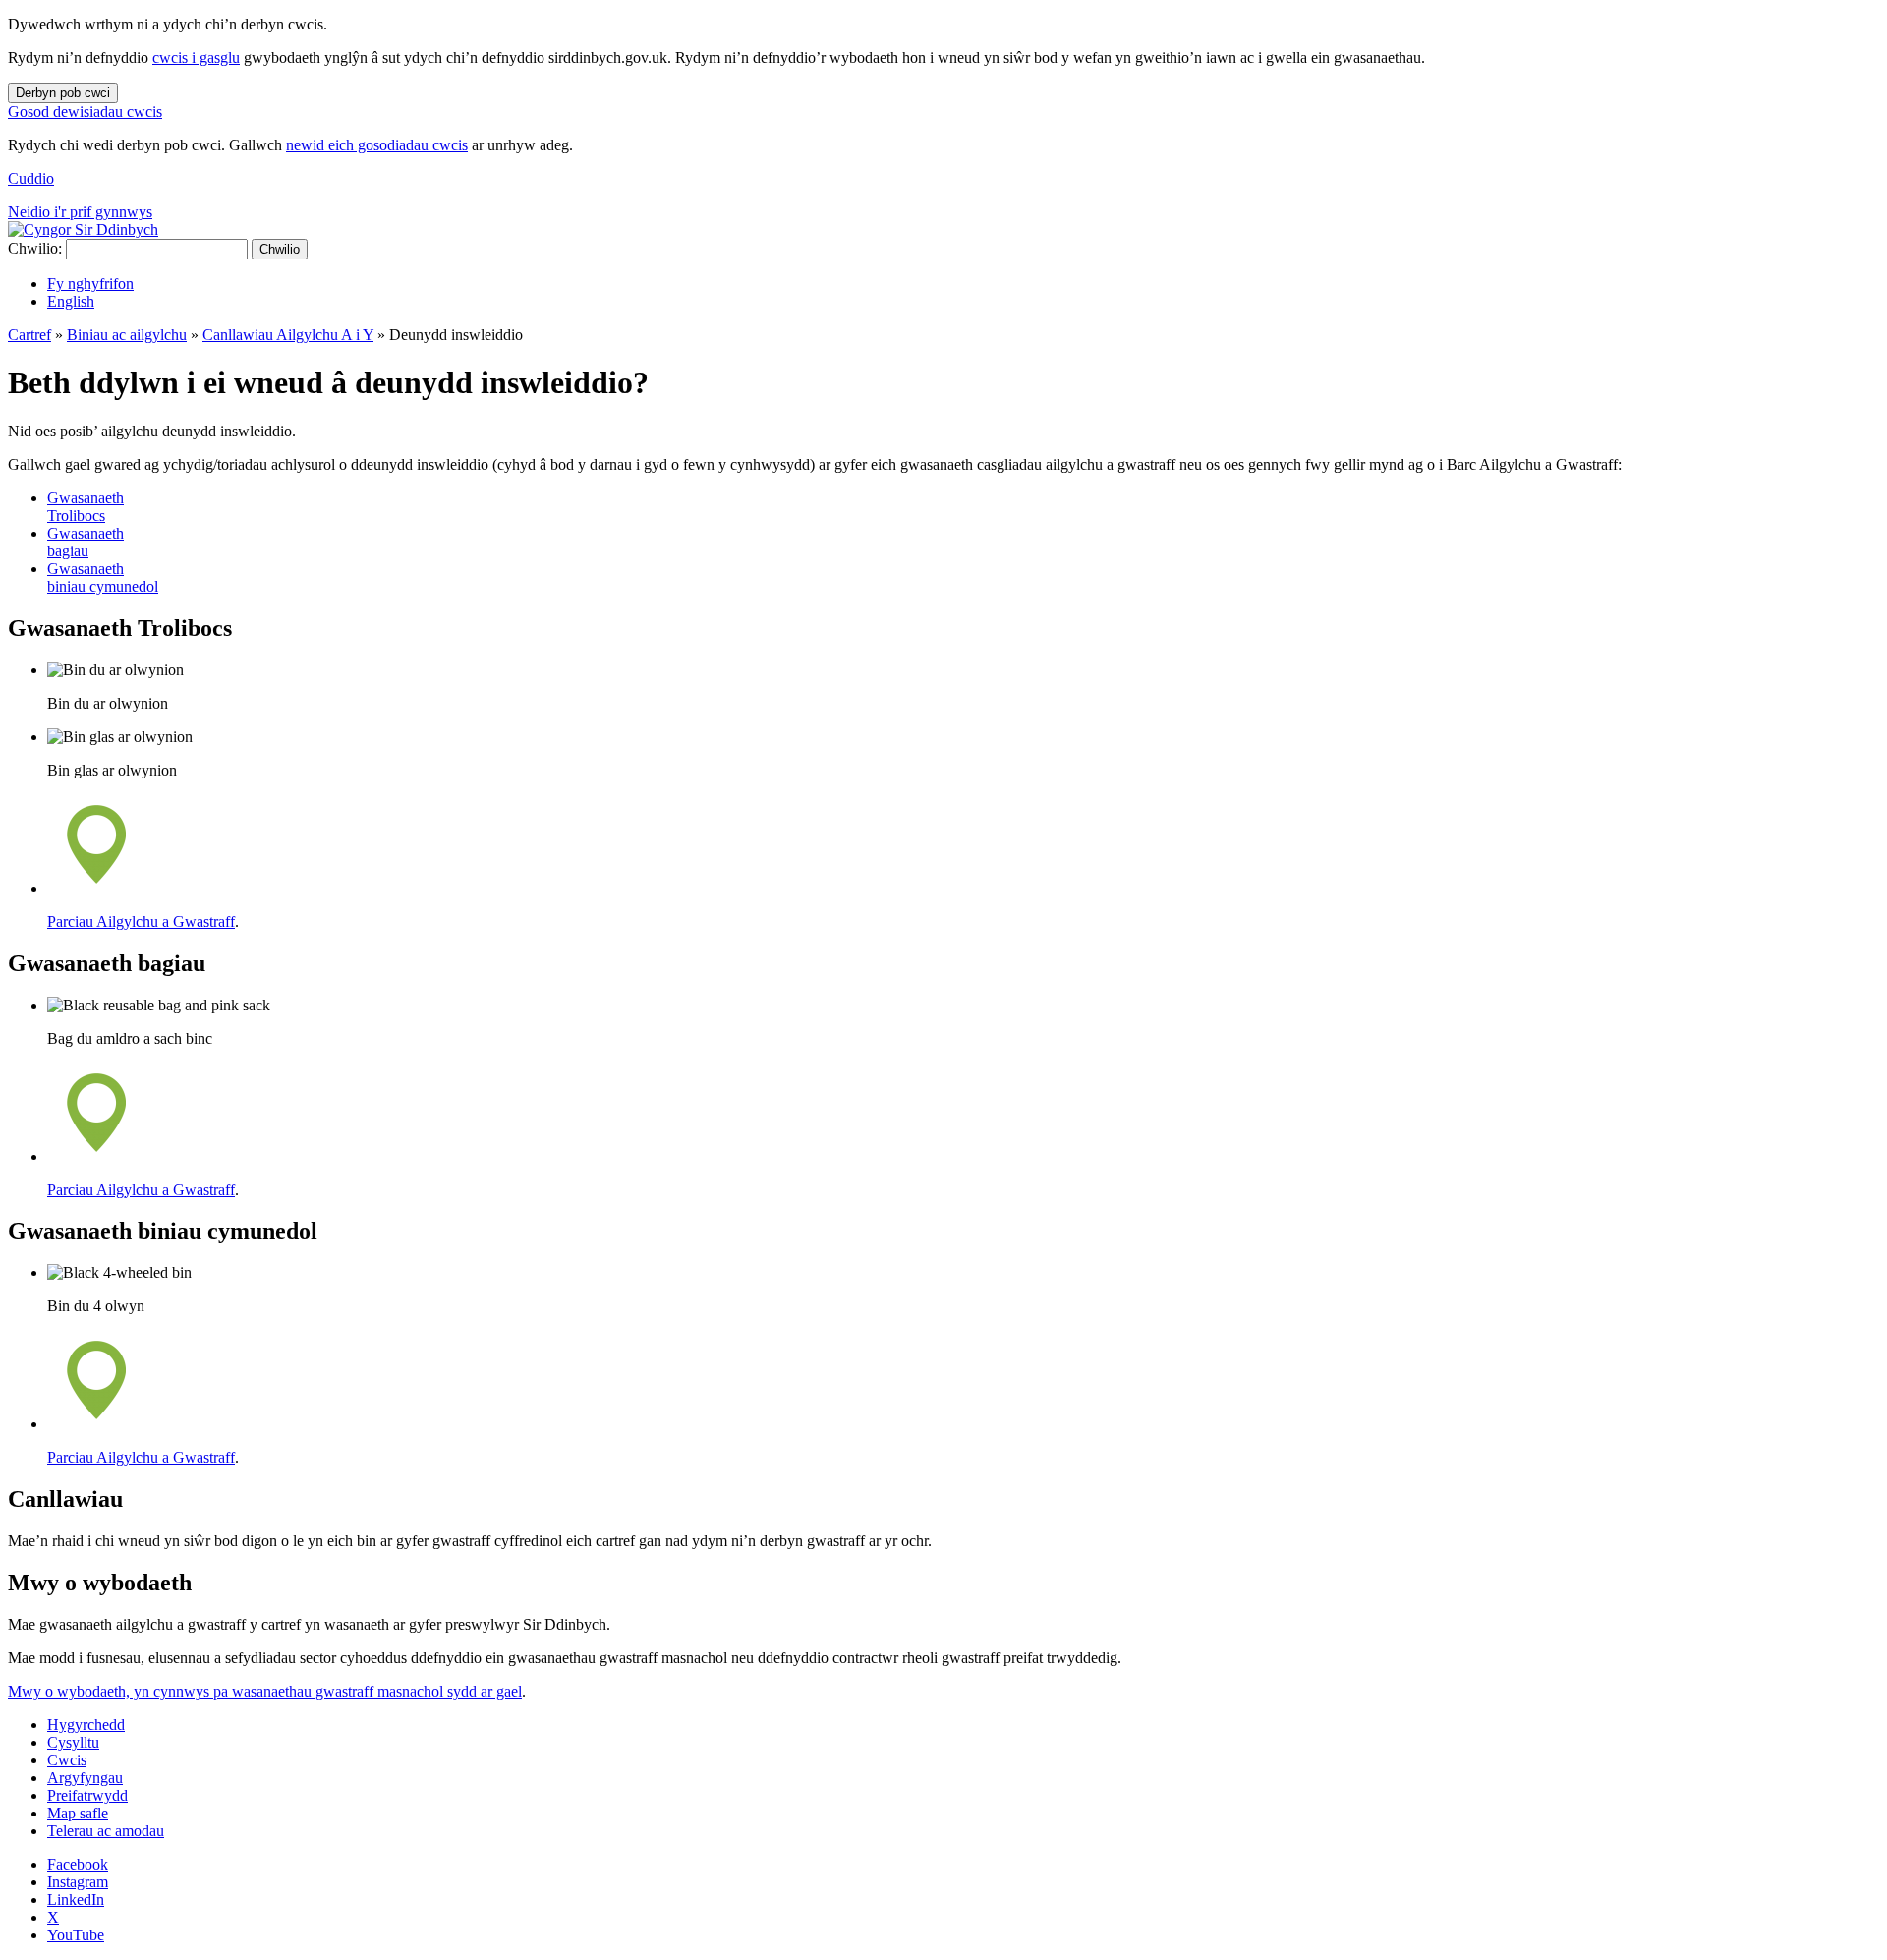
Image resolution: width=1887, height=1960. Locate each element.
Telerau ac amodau (106, 1831)
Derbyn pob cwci (63, 93)
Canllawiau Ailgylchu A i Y (288, 335)
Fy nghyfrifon (90, 284)
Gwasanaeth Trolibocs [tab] (86, 507)
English (71, 301)
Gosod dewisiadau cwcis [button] (85, 112)
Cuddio (31, 178)
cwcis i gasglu (196, 58)
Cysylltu (73, 1742)
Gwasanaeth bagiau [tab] (86, 542)
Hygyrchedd (86, 1725)
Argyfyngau (85, 1778)
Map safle (78, 1813)
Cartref (29, 335)
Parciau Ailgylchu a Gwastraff (141, 922)
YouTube (76, 1935)
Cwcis (67, 1760)
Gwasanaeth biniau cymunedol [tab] (103, 577)
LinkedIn (76, 1900)
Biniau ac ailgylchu (127, 335)
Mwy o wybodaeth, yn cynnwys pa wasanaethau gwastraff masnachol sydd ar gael (265, 1691)
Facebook (78, 1864)
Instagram (78, 1882)
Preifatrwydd (87, 1795)
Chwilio (280, 249)
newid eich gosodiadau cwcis (377, 145)
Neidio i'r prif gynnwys (80, 212)
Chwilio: (35, 248)
